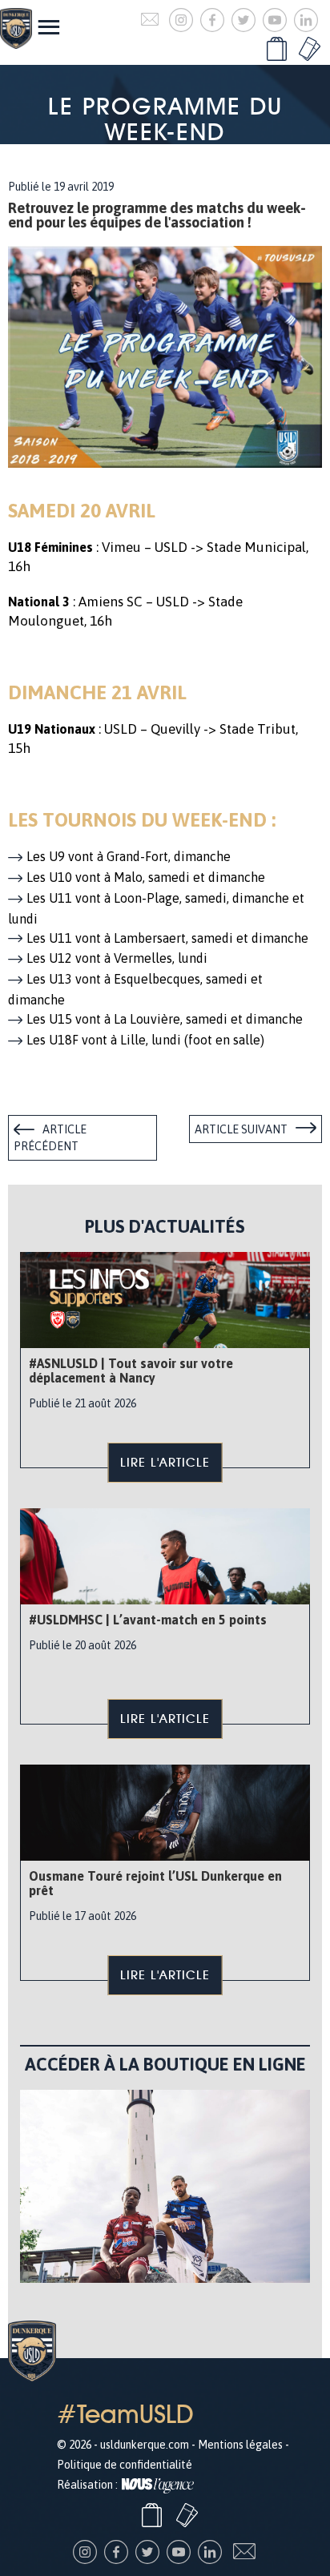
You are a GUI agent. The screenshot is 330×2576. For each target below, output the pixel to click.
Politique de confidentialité (125, 2465)
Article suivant (241, 1129)
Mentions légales (240, 2445)
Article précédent (50, 1138)
